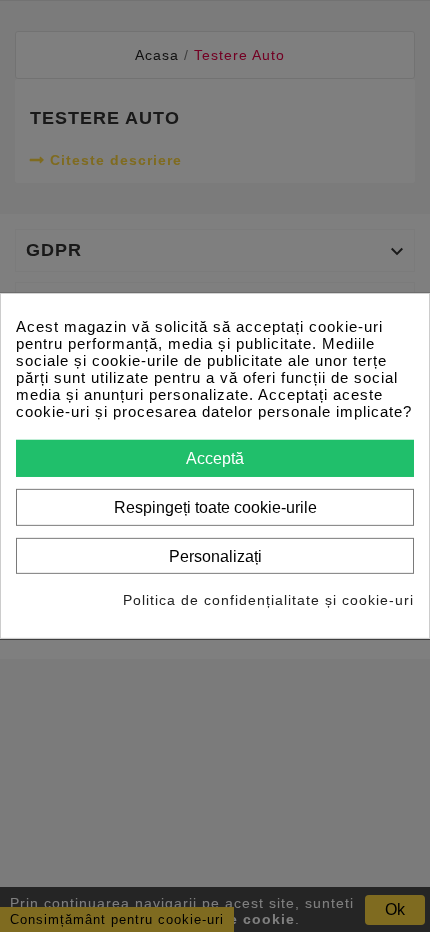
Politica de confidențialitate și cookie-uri (268, 600)
